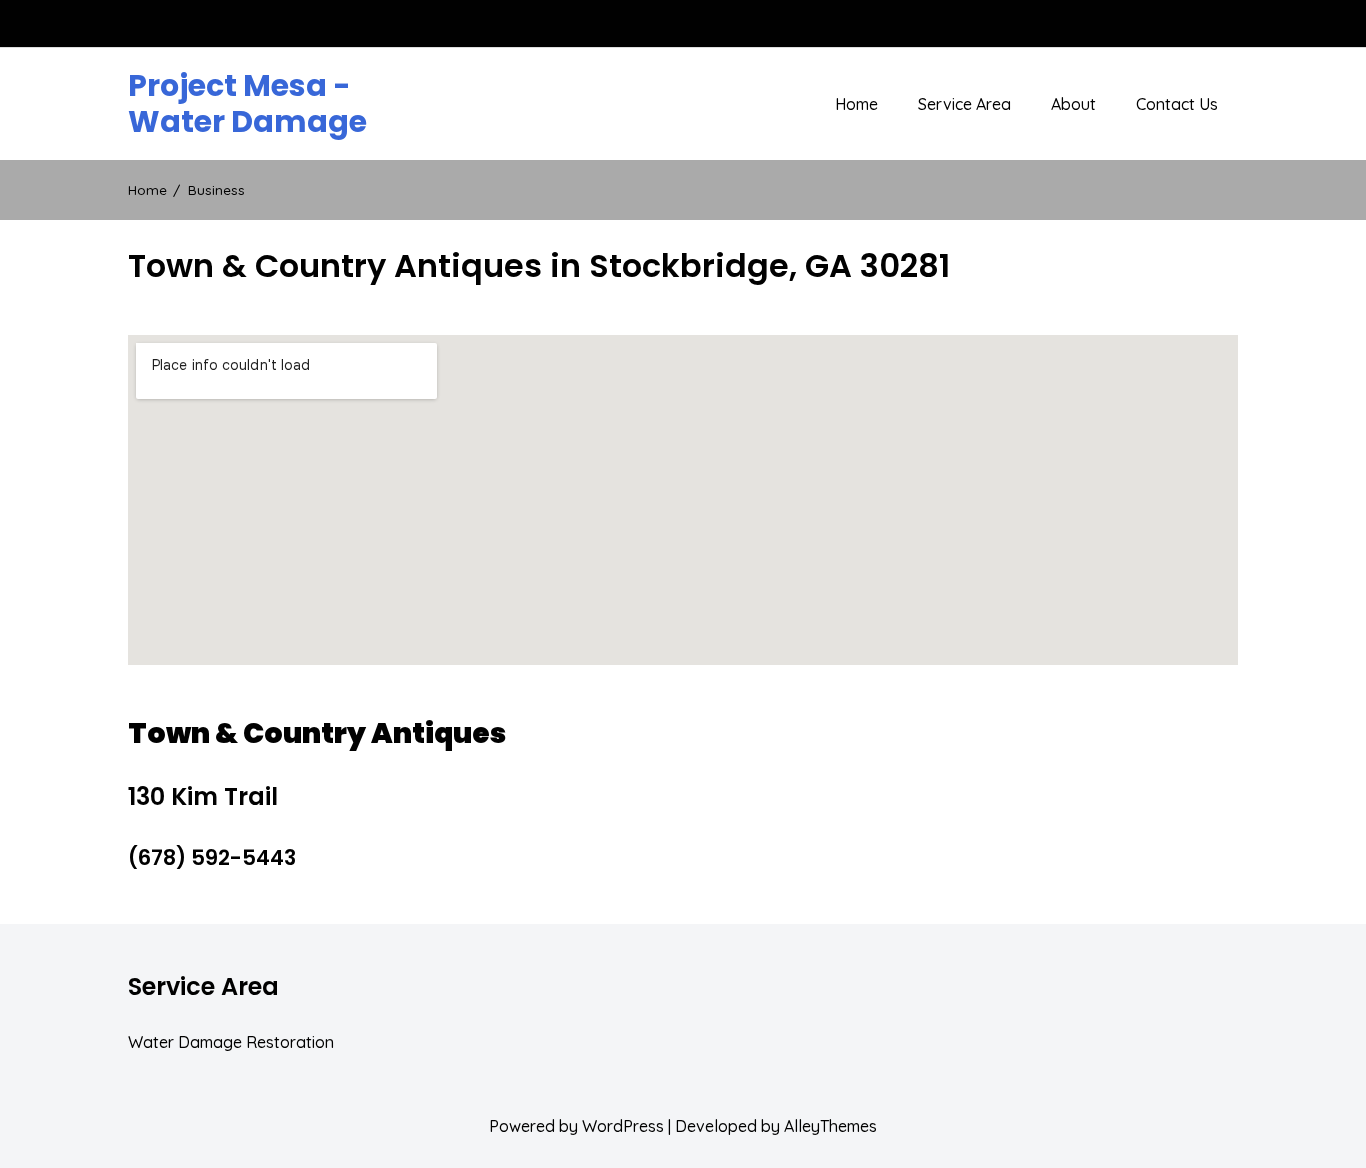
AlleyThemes (830, 1126)
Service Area (964, 104)
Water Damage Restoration (231, 1042)
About (1073, 104)
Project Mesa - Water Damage (247, 104)
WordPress (623, 1126)
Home (856, 104)
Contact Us (1177, 104)
